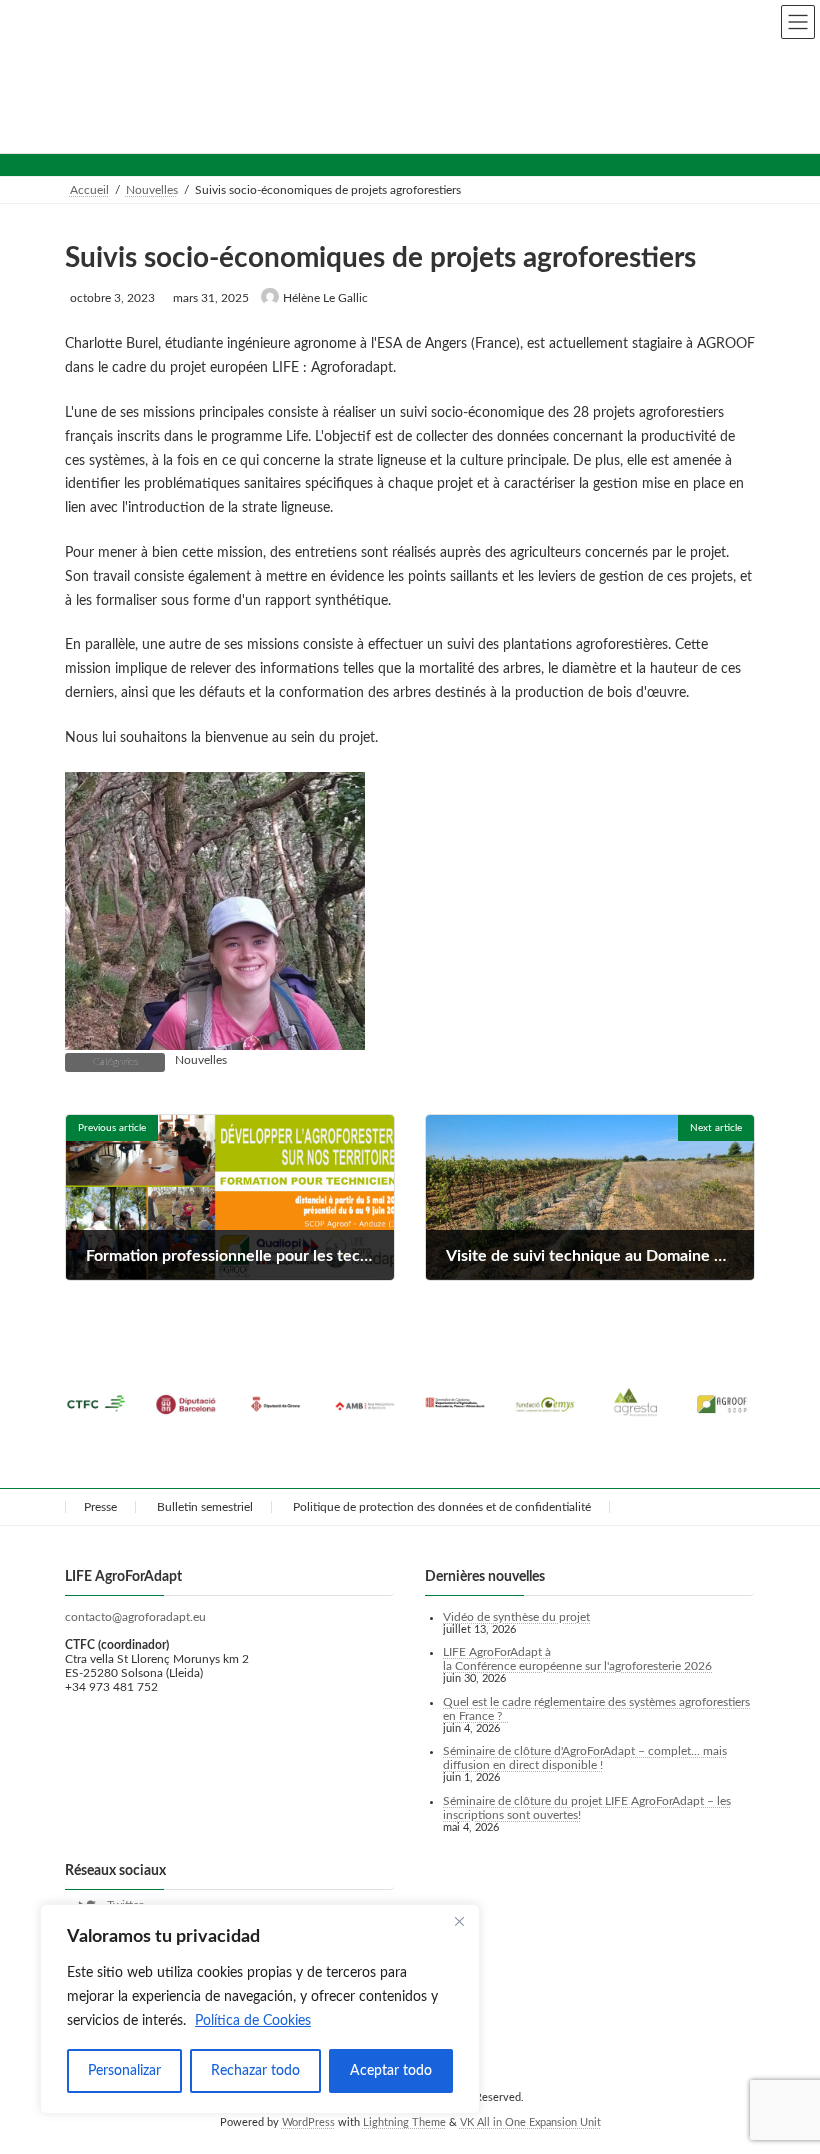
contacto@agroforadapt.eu (135, 1617)
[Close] (459, 1921)
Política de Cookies (253, 2021)
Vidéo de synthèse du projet (516, 1617)
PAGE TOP (781, 2067)
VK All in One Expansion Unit (530, 2123)
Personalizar (124, 2071)
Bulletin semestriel (205, 1507)
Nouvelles (201, 1060)
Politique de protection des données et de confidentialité (442, 1507)
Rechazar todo (255, 2071)
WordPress (308, 2123)
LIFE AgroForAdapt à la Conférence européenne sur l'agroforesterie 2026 (577, 1660)
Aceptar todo (391, 2071)
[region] (260, 2009)
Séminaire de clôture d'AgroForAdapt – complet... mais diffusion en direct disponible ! (585, 1759)
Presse (100, 1507)
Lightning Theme (404, 2123)
